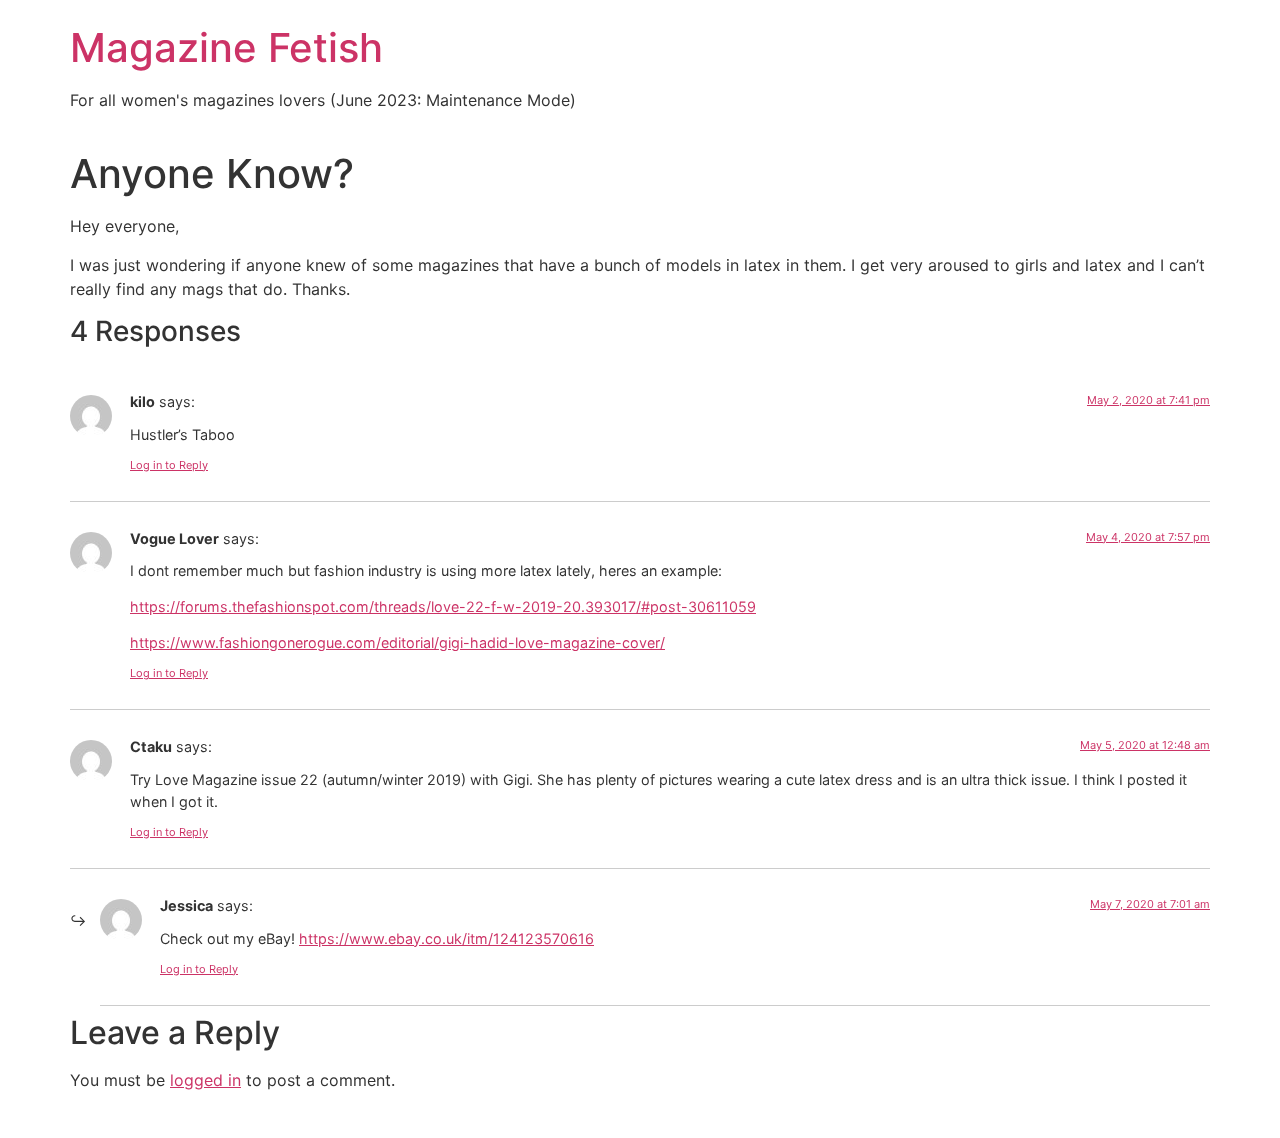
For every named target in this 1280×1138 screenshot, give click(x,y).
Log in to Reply (169, 465)
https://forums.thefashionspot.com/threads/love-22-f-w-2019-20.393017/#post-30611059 (443, 606)
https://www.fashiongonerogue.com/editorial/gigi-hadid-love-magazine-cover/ (397, 642)
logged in (205, 1080)
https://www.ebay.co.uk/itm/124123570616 (446, 938)
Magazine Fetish (226, 47)
